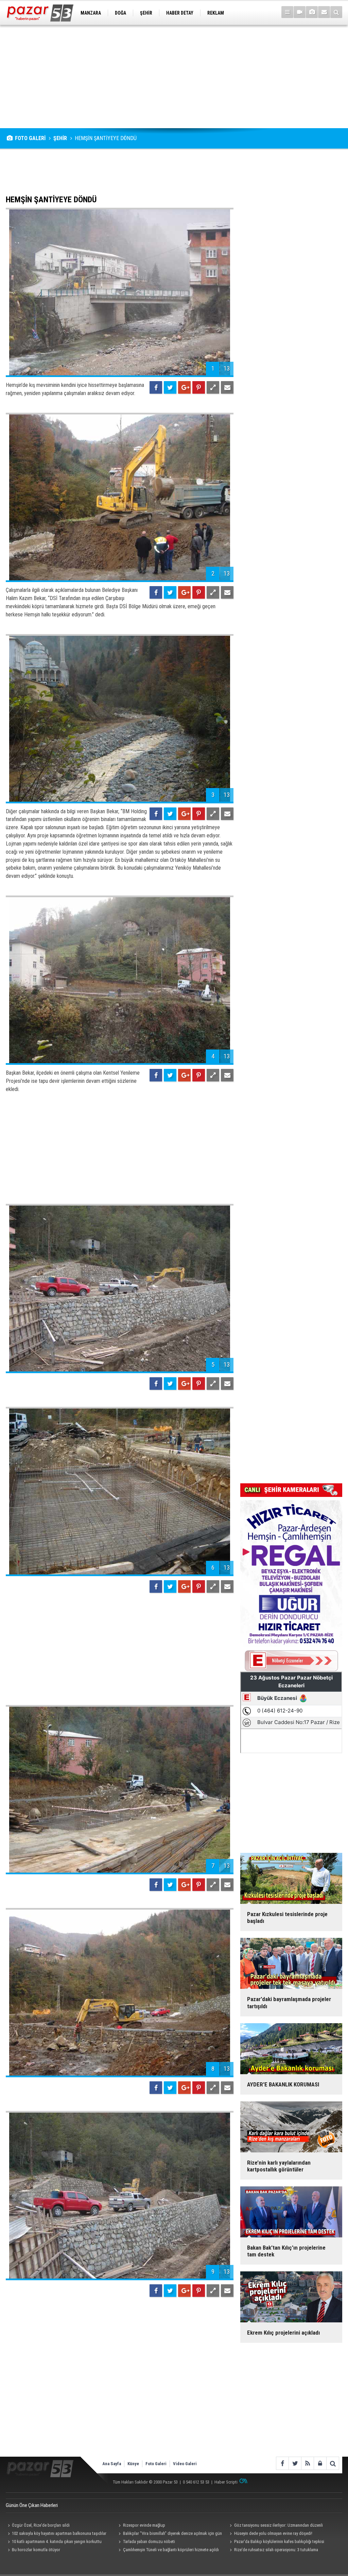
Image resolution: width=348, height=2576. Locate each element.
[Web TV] (300, 12)
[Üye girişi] (320, 2463)
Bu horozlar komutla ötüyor (36, 2550)
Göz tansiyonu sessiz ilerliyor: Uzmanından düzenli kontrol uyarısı (275, 2526)
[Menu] (287, 12)
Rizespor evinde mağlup (144, 2525)
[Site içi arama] (336, 12)
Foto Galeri (156, 2464)
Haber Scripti (226, 2482)
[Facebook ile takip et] (282, 2463)
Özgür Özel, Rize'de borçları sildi (41, 2525)
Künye (133, 2464)
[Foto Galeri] (312, 12)
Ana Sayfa (112, 2464)
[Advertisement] (174, 76)
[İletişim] (324, 12)
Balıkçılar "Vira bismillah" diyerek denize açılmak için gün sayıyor (169, 2534)
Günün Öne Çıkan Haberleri (32, 2505)
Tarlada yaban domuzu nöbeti (149, 2541)
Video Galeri (185, 2464)
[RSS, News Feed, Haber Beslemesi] (307, 2463)
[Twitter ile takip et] (295, 2463)
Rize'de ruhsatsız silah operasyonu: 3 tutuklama (276, 2550)
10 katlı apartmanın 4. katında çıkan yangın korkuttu (57, 2541)
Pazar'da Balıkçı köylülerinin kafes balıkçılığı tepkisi (279, 2541)
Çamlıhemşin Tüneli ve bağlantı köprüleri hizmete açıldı (171, 2550)
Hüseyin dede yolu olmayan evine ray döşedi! (273, 2533)
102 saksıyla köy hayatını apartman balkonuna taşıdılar (59, 2533)
